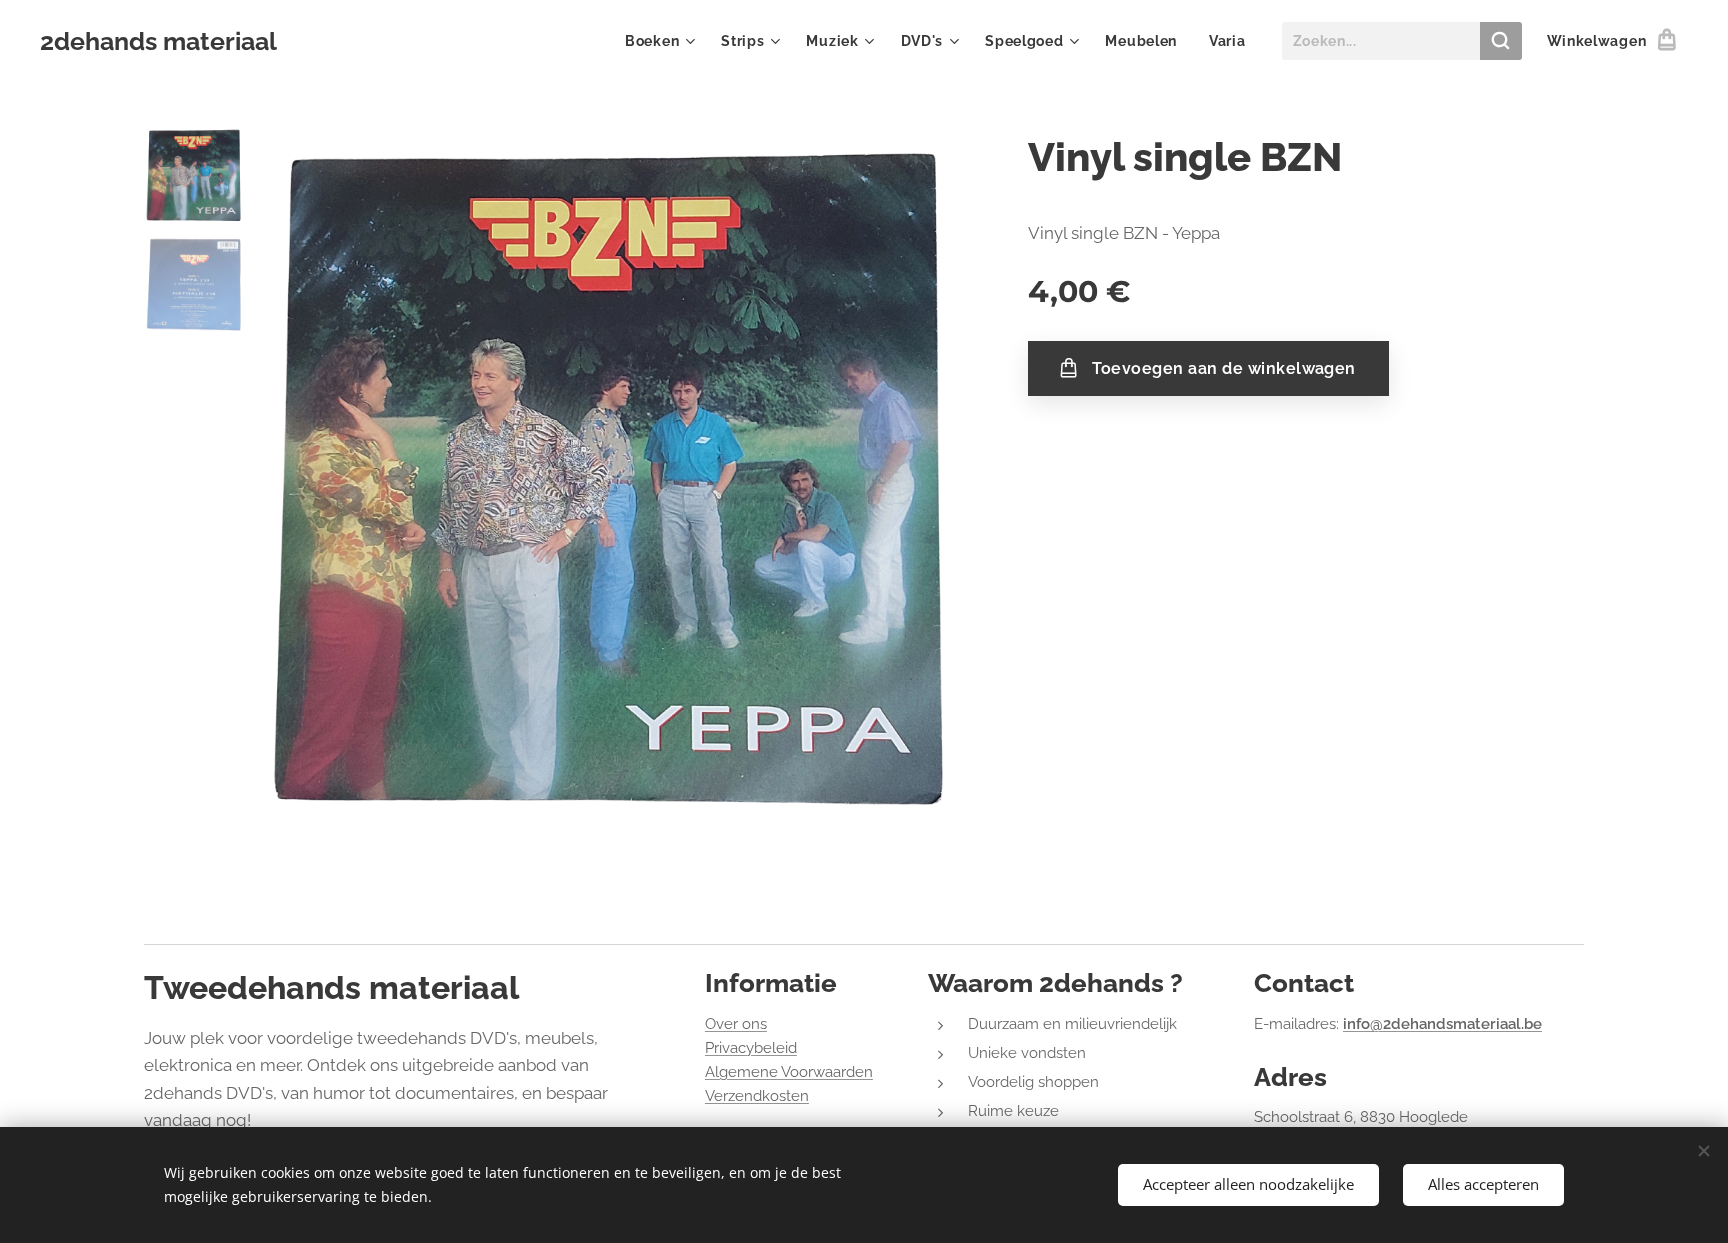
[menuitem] (662, 41)
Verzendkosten (757, 1096)
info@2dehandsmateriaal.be (1442, 1024)
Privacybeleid (751, 1048)
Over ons (736, 1024)
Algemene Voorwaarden (789, 1072)
